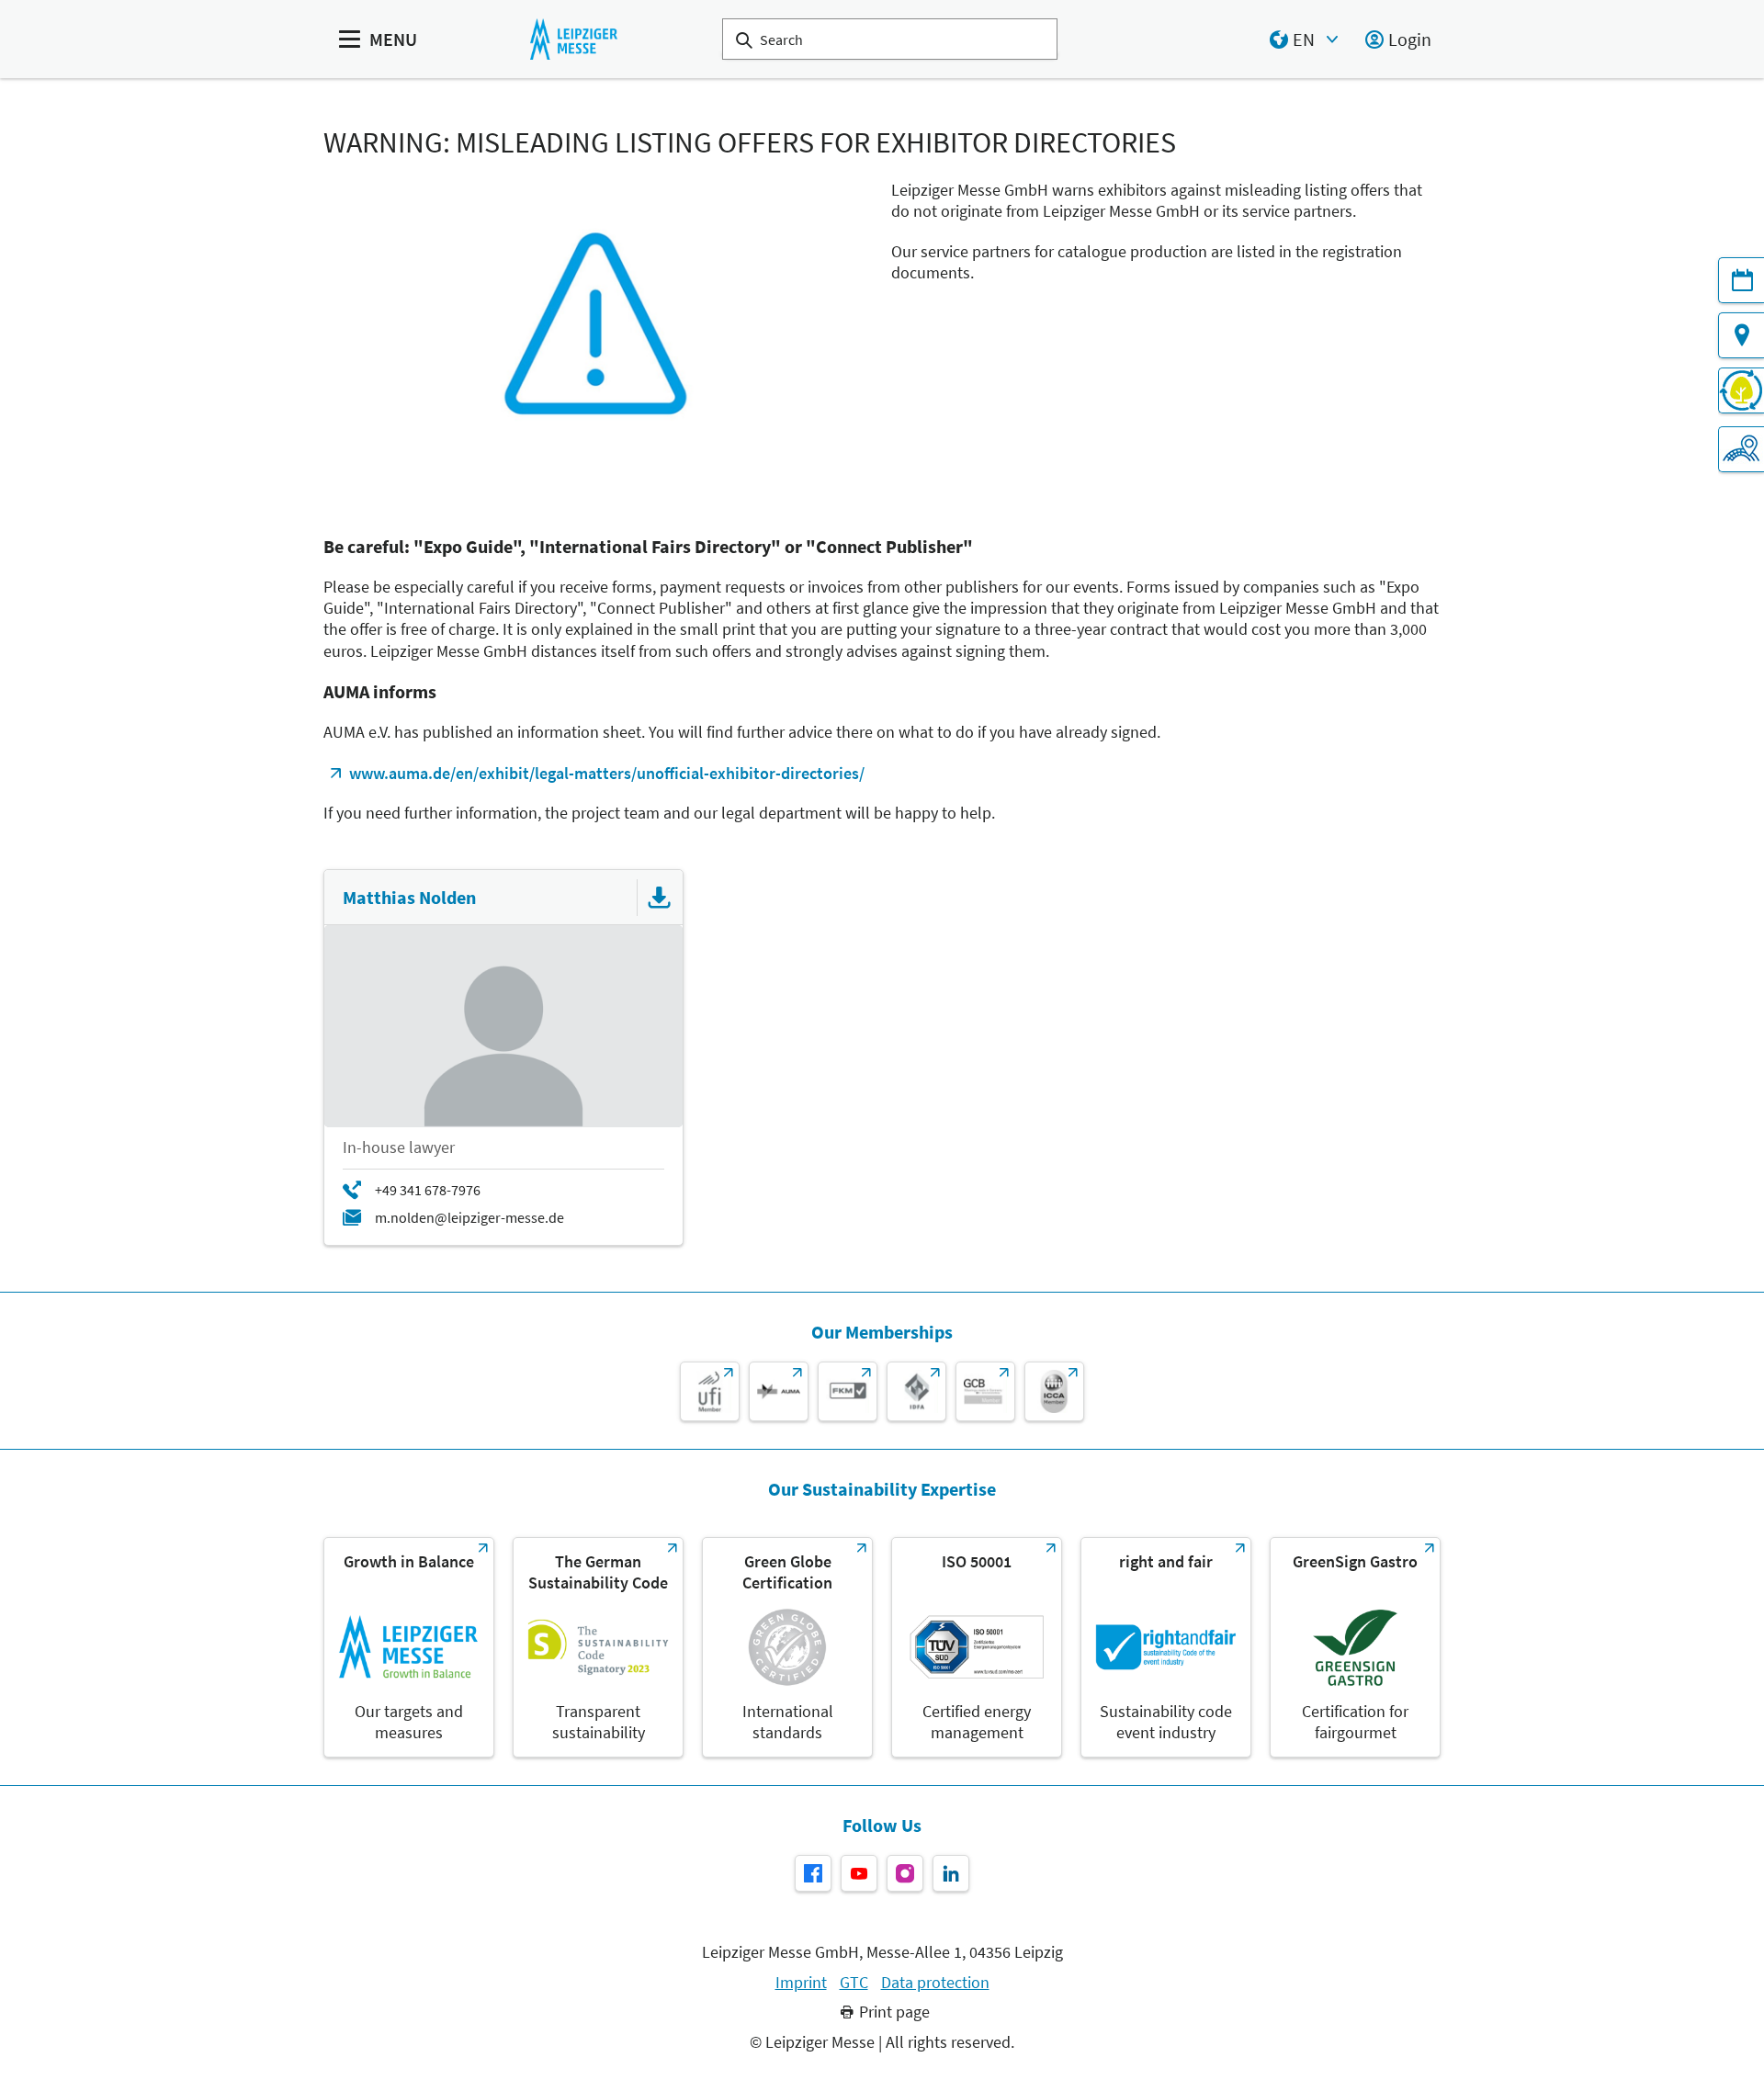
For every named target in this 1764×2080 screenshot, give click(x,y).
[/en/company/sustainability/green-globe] (787, 1647)
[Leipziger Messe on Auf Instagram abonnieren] (905, 1873)
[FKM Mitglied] (848, 1391)
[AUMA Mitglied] (779, 1391)
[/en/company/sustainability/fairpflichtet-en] (1166, 1647)
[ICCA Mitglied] (1054, 1391)
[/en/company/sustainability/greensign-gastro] (1355, 1647)
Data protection (935, 1983)
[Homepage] (574, 39)
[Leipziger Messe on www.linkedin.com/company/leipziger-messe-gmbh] (951, 1873)
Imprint (801, 1983)
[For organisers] (1741, 449)
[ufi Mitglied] (710, 1391)
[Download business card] (660, 898)
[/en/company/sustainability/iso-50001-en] (977, 1647)
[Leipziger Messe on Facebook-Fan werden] (813, 1873)
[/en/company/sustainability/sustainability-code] (598, 1647)
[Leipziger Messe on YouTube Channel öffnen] (859, 1873)
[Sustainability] (1741, 390)
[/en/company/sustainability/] (409, 1647)
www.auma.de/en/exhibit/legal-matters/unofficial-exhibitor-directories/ (607, 773)
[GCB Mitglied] (985, 1391)
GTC (854, 1983)
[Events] (1741, 280)
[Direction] (1741, 335)
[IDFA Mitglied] (916, 1391)
